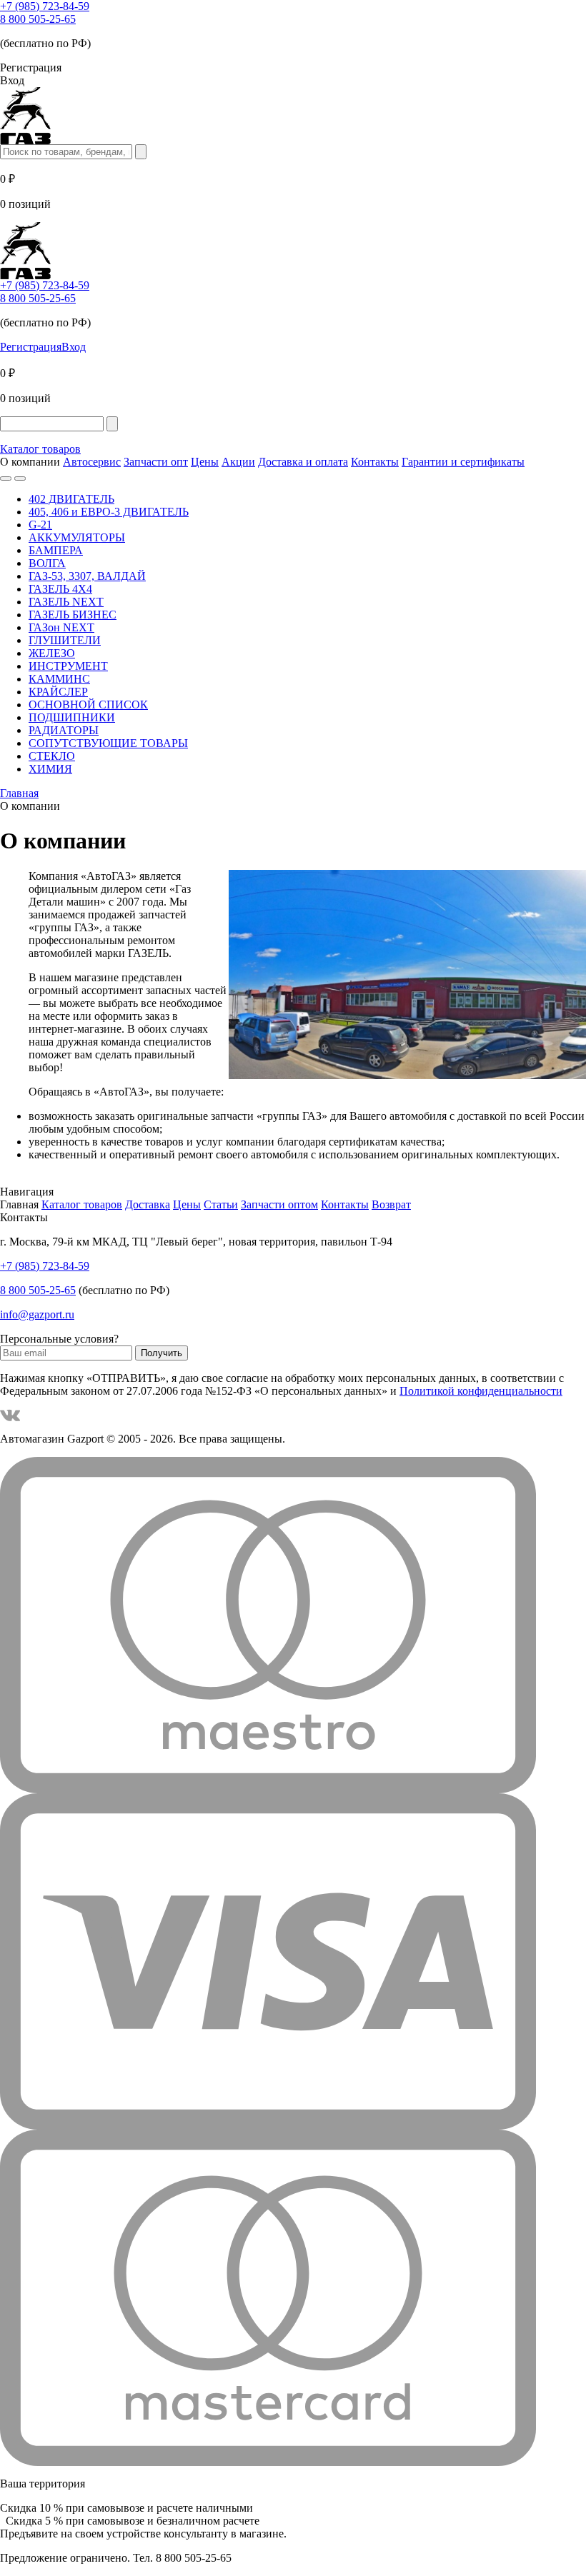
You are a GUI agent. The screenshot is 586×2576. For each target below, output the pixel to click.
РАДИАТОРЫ (64, 730)
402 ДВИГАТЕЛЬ (71, 499)
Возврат (391, 1204)
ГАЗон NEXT (61, 627)
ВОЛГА (47, 563)
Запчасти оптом (279, 1204)
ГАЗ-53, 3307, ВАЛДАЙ (87, 576)
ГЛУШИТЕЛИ (65, 640)
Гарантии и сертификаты (463, 462)
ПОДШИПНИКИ (72, 717)
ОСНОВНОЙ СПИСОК (88, 705)
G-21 (40, 525)
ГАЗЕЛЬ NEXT (66, 602)
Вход (74, 347)
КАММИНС (59, 679)
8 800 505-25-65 (38, 19)
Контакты (375, 462)
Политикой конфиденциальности (481, 1391)
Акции (238, 462)
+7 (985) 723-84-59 (45, 6)
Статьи (221, 1204)
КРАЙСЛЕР (58, 692)
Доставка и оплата (303, 462)
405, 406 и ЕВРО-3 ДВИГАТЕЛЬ (109, 512)
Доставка (148, 1204)
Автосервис (92, 462)
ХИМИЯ (50, 769)
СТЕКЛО (52, 756)
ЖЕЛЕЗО (52, 653)
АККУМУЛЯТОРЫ (77, 537)
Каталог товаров (40, 449)
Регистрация (31, 347)
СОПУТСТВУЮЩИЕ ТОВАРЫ (108, 743)
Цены (205, 462)
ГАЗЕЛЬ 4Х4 (60, 589)
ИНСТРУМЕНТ (68, 666)
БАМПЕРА (56, 550)
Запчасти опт (156, 462)
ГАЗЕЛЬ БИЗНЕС (73, 615)
